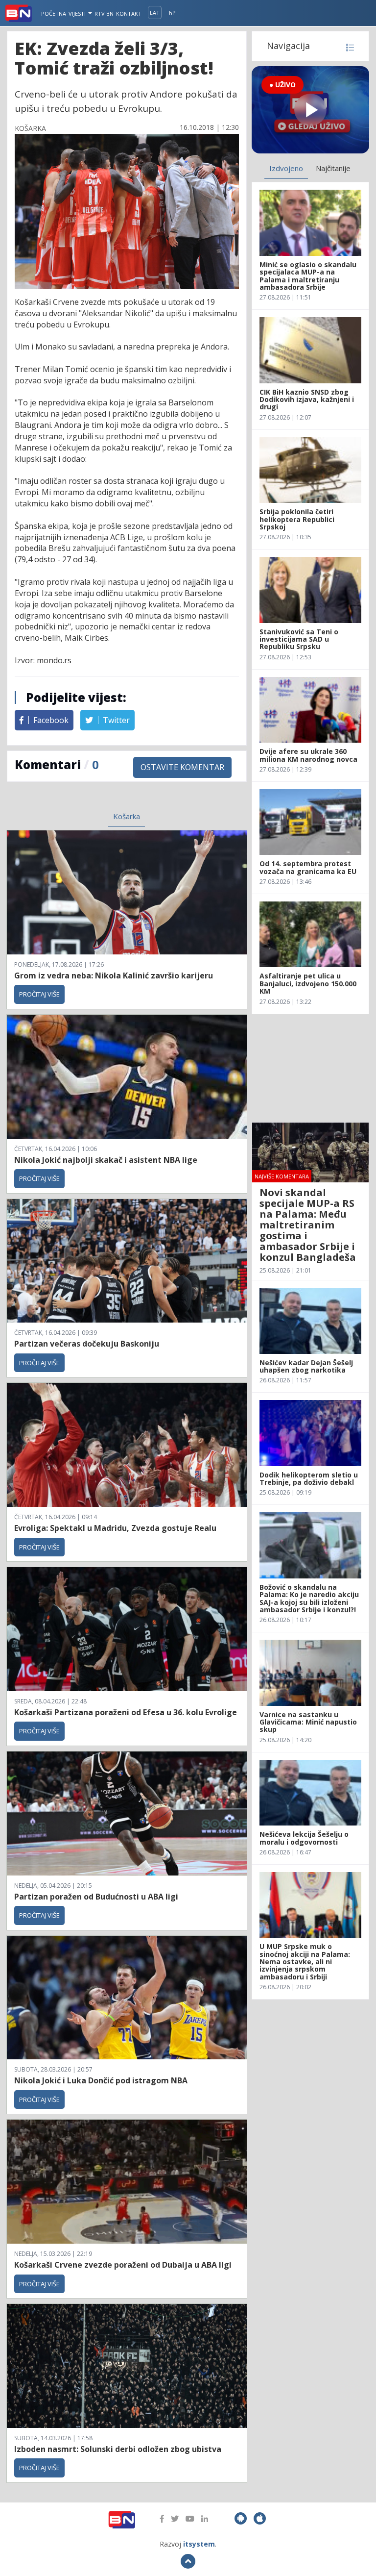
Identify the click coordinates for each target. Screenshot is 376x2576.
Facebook (50, 720)
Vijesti (78, 13)
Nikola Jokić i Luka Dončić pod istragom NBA (101, 2080)
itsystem (199, 2544)
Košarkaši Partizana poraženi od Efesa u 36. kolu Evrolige (126, 1712)
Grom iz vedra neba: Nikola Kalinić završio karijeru (114, 975)
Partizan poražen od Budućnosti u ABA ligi (96, 1897)
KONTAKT (129, 13)
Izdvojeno (286, 168)
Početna (54, 13)
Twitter (115, 720)
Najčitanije (333, 168)
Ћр (172, 13)
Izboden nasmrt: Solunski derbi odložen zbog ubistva (118, 2449)
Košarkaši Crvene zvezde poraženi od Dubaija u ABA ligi (123, 2265)
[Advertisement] (310, 1068)
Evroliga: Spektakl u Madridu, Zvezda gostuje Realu (115, 1528)
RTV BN (104, 13)
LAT (155, 13)
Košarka (127, 816)
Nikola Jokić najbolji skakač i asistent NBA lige (106, 1160)
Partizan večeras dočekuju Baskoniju (87, 1344)
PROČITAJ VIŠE (39, 994)
